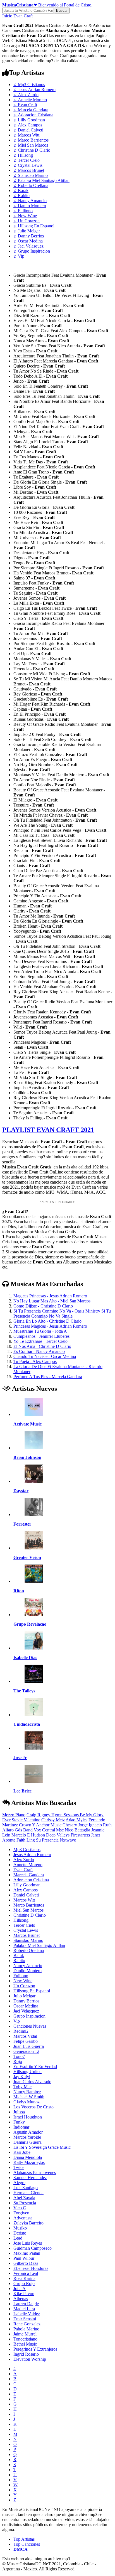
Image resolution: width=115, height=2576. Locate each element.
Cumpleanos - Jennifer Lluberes (41, 1336)
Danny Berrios (29, 236)
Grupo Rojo (24, 2283)
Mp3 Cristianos (29, 85)
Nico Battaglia (77, 1830)
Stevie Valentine (26, 1820)
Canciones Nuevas (30, 2026)
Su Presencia (25, 2203)
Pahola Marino (26, 2329)
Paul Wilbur (24, 2258)
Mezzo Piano (14, 1815)
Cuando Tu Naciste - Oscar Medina (45, 1356)
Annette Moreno (30, 100)
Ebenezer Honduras (31, 2268)
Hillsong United (27, 2072)
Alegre (19, 2183)
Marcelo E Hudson (28, 1835)
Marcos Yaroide (27, 2137)
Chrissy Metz (53, 1820)
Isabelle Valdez (27, 2314)
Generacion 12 (26, 2051)
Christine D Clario (32, 150)
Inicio (7, 16)
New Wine (25, 216)
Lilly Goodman (29, 120)
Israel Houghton (28, 2117)
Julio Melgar (27, 231)
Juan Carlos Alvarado (32, 2082)
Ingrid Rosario (26, 2354)
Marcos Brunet (29, 170)
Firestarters (80, 1835)
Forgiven (21, 2213)
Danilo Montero (30, 206)
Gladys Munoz (27, 2102)
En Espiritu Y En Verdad (35, 2066)
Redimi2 (21, 2031)
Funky (19, 2122)
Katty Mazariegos (29, 2162)
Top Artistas (24, 2539)
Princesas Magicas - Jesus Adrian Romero (50, 1326)
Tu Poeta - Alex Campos (35, 1361)
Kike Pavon (24, 2294)
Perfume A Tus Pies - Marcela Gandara (48, 1377)
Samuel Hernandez (30, 2178)
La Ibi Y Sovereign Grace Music (42, 2147)
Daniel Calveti (28, 130)
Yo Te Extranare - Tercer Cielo (40, 1341)
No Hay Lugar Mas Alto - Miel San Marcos (52, 1301)
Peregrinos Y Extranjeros (35, 2349)
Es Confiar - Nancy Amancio (39, 1351)
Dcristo (20, 2233)
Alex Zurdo (26, 95)
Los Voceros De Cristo (33, 2107)
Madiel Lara (24, 2309)
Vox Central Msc (49, 1830)
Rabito (21, 196)
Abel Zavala (24, 2198)
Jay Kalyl (22, 2077)
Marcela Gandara (31, 110)
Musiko (20, 2228)
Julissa (19, 2112)
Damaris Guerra (27, 2142)
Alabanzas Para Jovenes (35, 2172)
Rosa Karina (24, 2278)
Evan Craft (23, 16)
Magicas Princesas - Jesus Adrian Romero (50, 1296)
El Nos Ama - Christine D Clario (42, 1346)
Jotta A (20, 2289)
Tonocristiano (25, 2339)
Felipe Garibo (26, 2041)
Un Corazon (27, 221)
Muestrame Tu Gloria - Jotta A (40, 1331)
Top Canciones (27, 2544)
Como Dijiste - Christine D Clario (43, 1306)
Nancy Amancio (30, 201)
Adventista (23, 2218)
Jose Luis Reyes (28, 2243)
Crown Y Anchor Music (40, 1825)
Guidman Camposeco (33, 2248)
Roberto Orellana (31, 185)
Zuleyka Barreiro (28, 2223)
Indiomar (21, 2127)
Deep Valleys (58, 1835)
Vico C (20, 2208)
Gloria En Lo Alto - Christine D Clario (47, 1321)
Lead (18, 2238)
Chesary (70, 1825)
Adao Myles (76, 1820)
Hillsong (23, 155)
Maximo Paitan (27, 2253)
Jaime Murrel (25, 2334)
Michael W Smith (29, 2097)
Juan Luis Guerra (29, 2046)
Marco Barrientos (31, 140)
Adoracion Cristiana (33, 115)
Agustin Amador (28, 2132)
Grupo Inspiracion (32, 251)
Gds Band (24, 1830)
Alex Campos (28, 125)
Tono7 (19, 2056)
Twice (19, 2167)
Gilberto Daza (26, 2263)
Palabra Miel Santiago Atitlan (41, 180)
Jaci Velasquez (28, 246)
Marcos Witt (26, 135)
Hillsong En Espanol (34, 226)
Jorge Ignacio (90, 1825)
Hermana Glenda (28, 2193)
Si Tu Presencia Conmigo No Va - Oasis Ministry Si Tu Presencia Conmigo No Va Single (62, 1314)
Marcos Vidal (25, 2036)
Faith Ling (26, 1840)
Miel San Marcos (31, 145)
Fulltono (23, 211)
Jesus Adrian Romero (34, 90)
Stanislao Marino (31, 175)
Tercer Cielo (27, 160)
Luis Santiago (26, 2188)
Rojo (18, 2061)
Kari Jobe (22, 2152)
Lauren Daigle (26, 2304)
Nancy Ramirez (27, 2092)
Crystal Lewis (28, 165)
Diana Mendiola (28, 2157)
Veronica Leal (26, 2273)
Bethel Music (25, 2344)
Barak (21, 190)
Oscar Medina (28, 241)
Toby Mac (22, 2087)
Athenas (21, 2299)
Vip (19, 256)
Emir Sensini (25, 2319)
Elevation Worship (30, 2359)
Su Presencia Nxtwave (56, 1840)
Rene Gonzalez (27, 2324)
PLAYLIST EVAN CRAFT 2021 (48, 1130)
